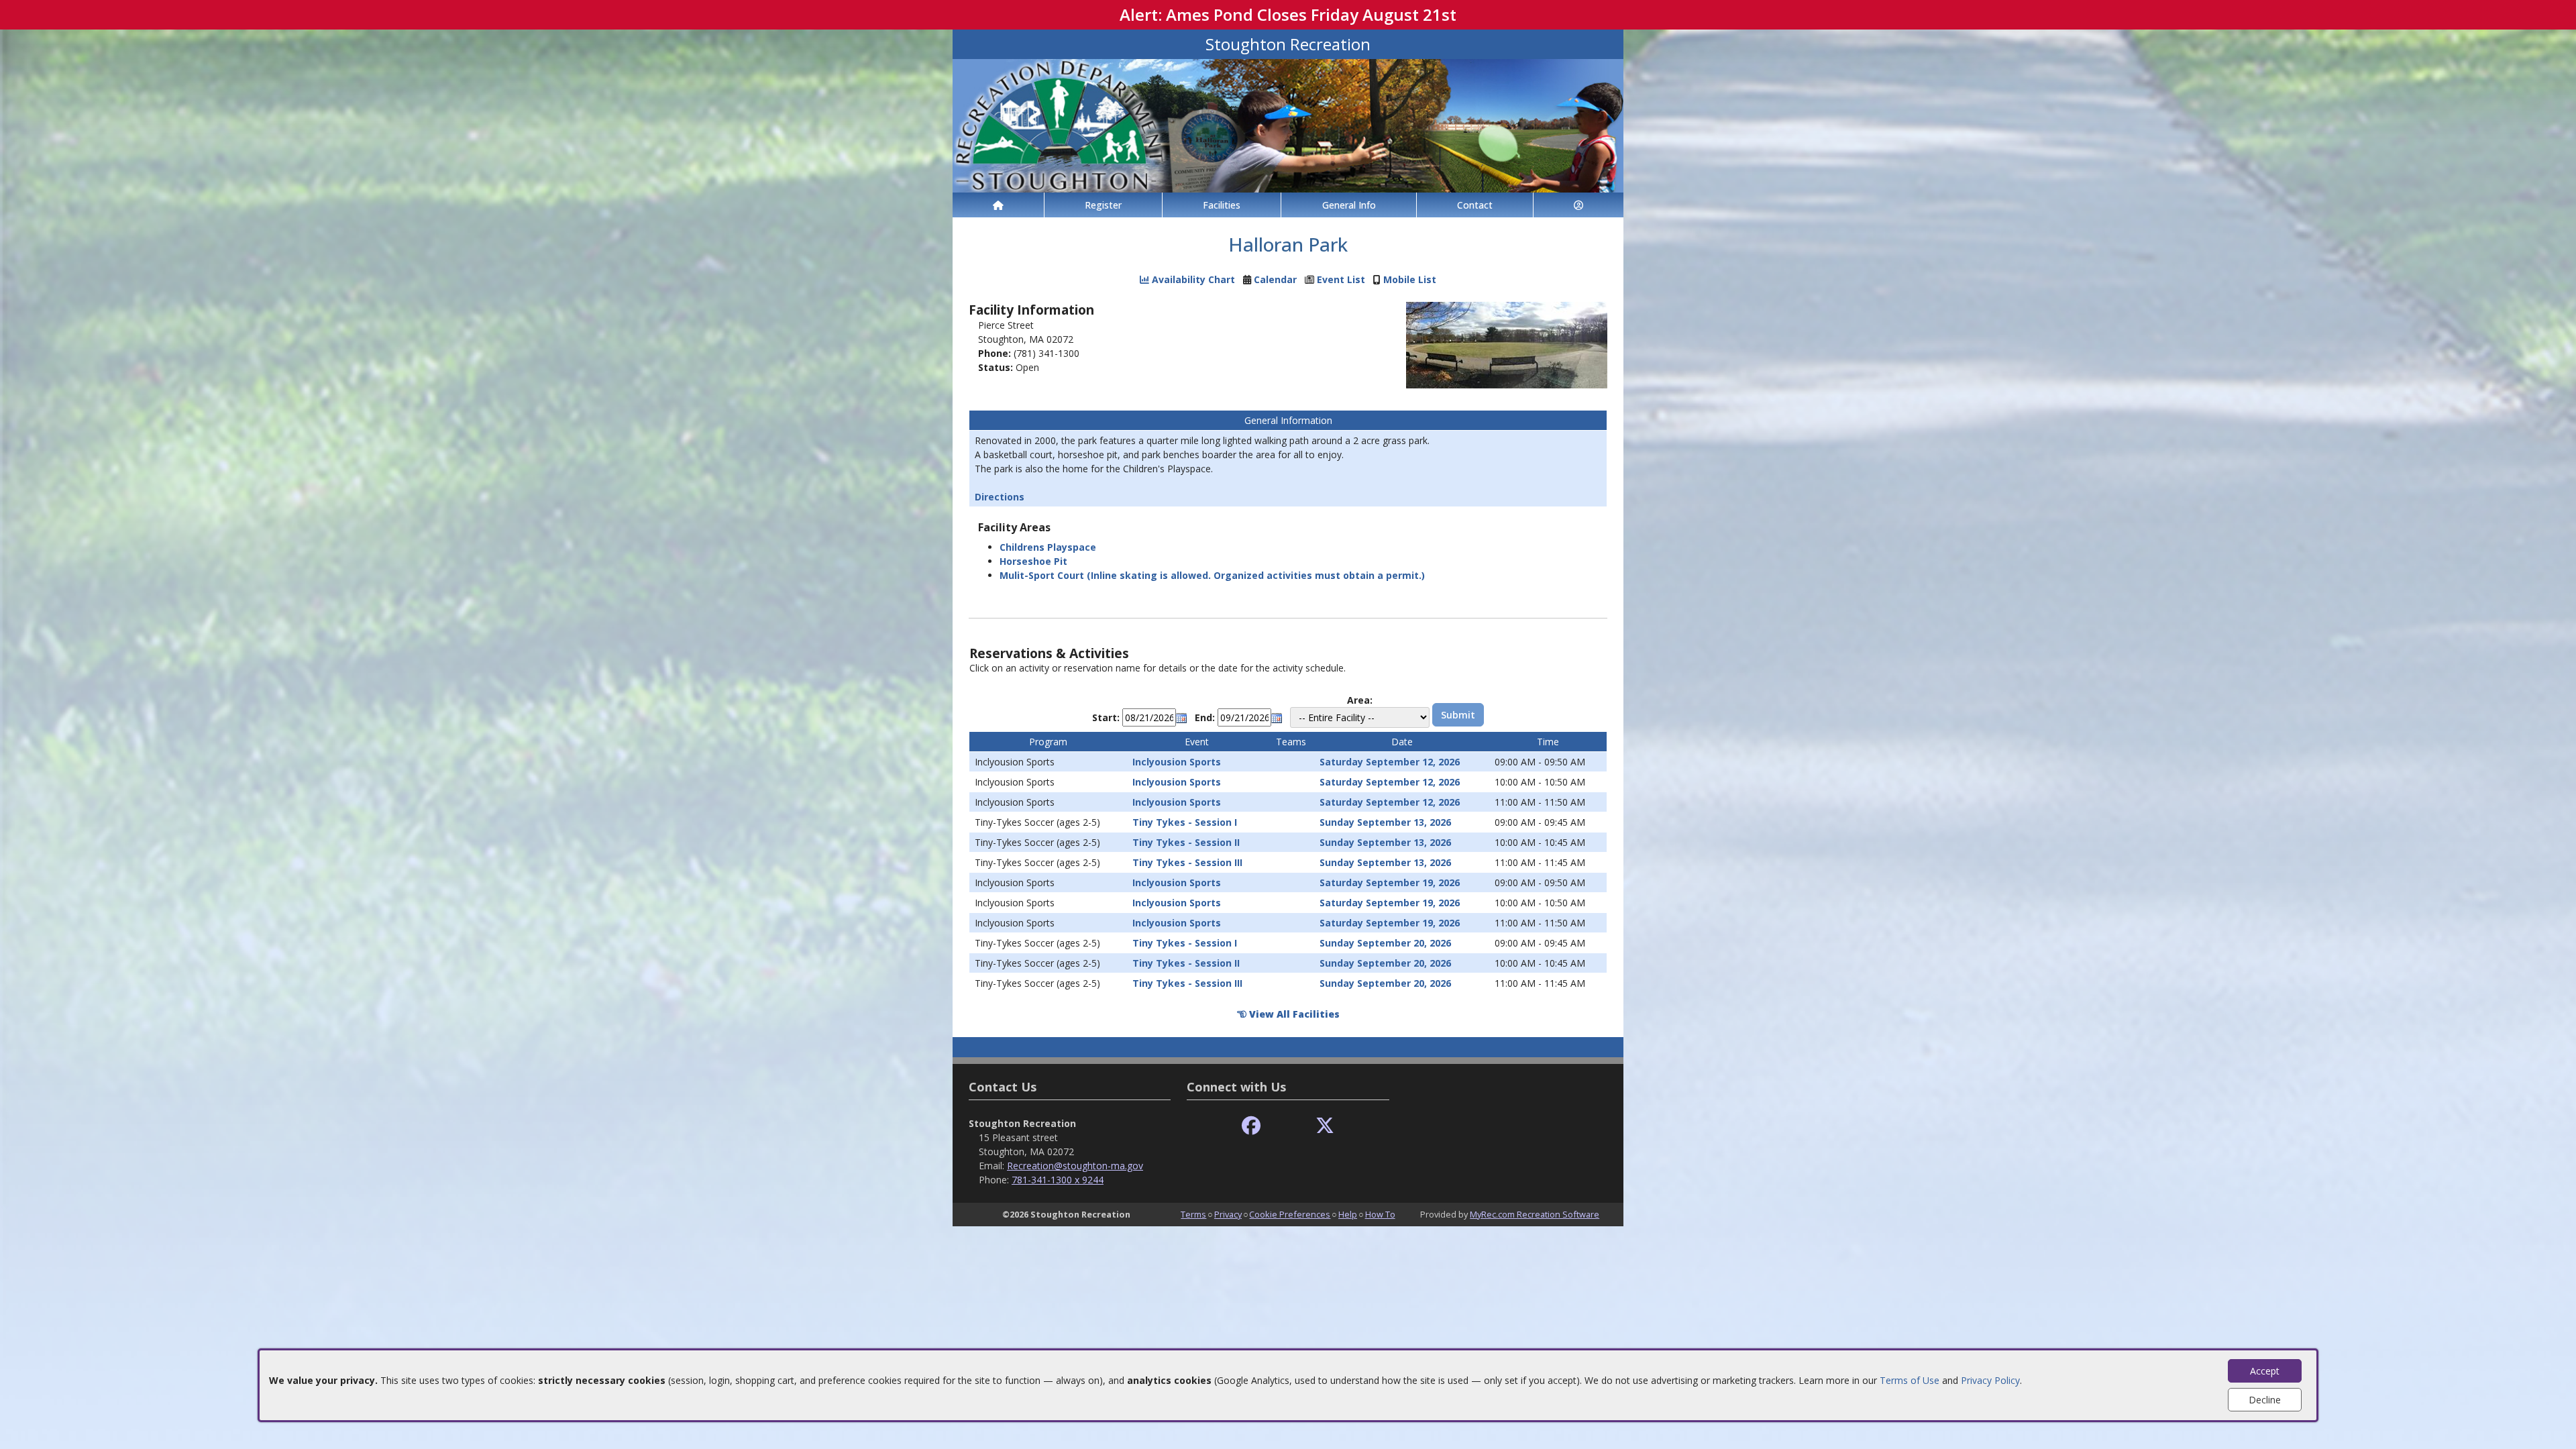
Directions (1000, 497)
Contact (1475, 205)
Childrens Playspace (1048, 547)
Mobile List (1410, 279)
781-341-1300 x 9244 (1058, 1180)
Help (1348, 1214)
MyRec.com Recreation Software (1535, 1214)
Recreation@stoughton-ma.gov (1075, 1166)
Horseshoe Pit (1033, 561)
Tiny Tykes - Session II (1186, 842)
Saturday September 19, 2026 (1390, 882)
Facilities (1222, 205)
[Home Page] (998, 205)
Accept (2265, 1371)
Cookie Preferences (1290, 1214)
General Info (1349, 205)
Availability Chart (1192, 279)
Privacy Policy (1990, 1380)
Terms (1193, 1214)
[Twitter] (1325, 1126)
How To (1380, 1214)
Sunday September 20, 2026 (1385, 943)
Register (1103, 205)
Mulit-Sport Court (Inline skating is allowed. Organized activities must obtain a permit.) (1212, 575)
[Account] (1578, 205)
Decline (2265, 1400)
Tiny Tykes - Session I (1185, 822)
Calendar (1275, 279)
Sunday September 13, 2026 (1385, 822)
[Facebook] (1251, 1126)
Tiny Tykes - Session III (1187, 862)
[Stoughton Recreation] (1288, 124)
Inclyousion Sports (1177, 762)
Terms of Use (1910, 1380)
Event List (1341, 279)
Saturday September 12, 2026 (1390, 762)
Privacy (1228, 1214)
